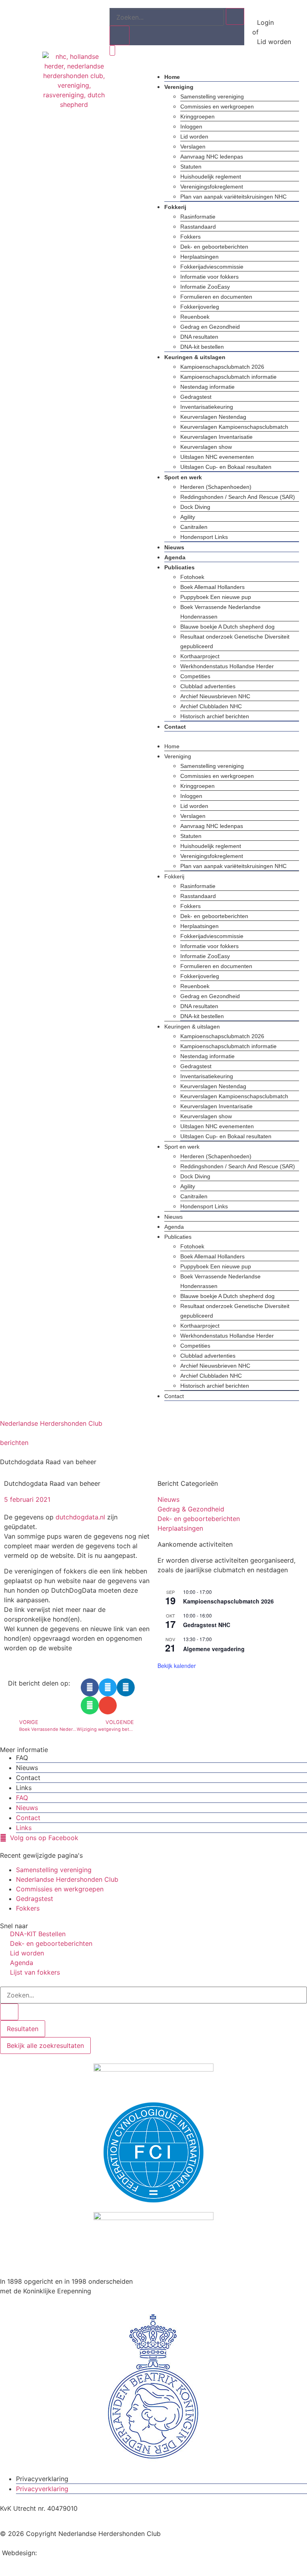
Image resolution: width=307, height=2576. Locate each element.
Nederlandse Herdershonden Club (51, 1423)
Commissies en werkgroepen (217, 106)
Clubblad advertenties (208, 686)
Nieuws (174, 547)
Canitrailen (194, 527)
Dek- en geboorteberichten (214, 247)
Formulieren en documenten (216, 297)
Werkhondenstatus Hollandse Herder (227, 666)
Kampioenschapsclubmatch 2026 (222, 367)
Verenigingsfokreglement (212, 187)
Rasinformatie (198, 217)
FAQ (22, 1758)
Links (24, 1788)
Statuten (191, 167)
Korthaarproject (200, 656)
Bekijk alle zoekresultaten (45, 2046)
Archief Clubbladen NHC (211, 706)
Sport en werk (183, 477)
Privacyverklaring (42, 2479)
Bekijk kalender (177, 1666)
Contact (175, 727)
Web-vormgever (63, 2553)
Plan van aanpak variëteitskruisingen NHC (233, 197)
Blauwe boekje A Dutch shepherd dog (227, 627)
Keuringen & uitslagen (195, 357)
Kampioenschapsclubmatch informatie (228, 377)
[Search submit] (9, 2012)
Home (172, 77)
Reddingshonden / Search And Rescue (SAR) (238, 497)
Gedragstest (196, 397)
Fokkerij (175, 207)
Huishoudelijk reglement (211, 177)
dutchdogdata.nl (80, 1517)
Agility (188, 517)
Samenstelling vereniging (212, 96)
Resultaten (23, 2029)
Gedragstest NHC (207, 1625)
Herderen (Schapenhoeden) (216, 487)
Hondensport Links (204, 537)
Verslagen (193, 147)
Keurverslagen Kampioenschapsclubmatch (234, 427)
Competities (195, 676)
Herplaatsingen (199, 257)
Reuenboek (195, 317)
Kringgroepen (197, 117)
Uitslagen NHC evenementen (217, 457)
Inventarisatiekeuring (207, 407)
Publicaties (179, 567)
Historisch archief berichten (215, 716)
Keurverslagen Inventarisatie (216, 437)
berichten (14, 1443)
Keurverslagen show (206, 447)
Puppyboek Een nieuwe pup (216, 597)
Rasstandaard (198, 227)
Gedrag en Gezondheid (210, 327)
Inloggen (191, 127)
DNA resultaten (199, 337)
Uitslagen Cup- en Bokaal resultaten (226, 467)
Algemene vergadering (214, 1649)
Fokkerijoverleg (200, 307)
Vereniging (179, 87)
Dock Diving (195, 507)
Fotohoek (192, 577)
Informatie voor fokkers (209, 277)
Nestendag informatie (207, 387)
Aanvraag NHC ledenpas (212, 157)
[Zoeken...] (167, 17)
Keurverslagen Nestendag (213, 417)
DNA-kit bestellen (202, 347)
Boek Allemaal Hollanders (212, 587)
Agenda (175, 557)
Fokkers (190, 237)
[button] (224, 736)
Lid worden (194, 137)
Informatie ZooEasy (205, 287)
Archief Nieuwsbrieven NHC (215, 696)
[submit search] (235, 16)
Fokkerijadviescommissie (212, 267)
